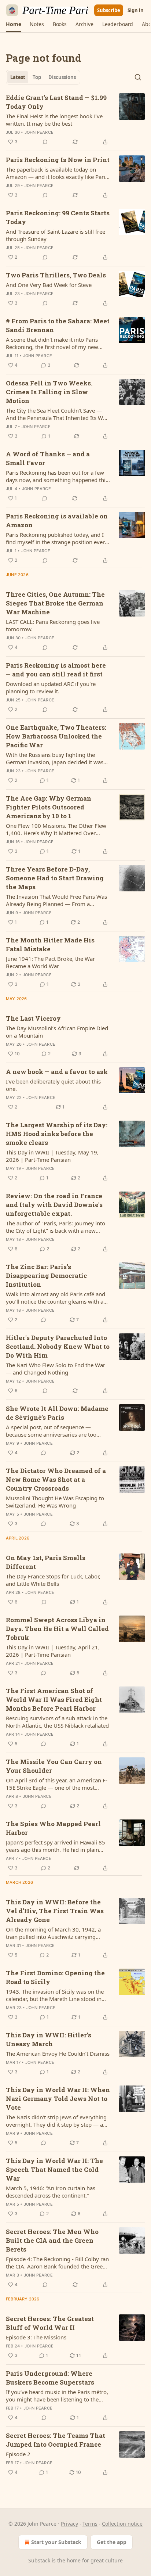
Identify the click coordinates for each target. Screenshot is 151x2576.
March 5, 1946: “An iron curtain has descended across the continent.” (51, 2192)
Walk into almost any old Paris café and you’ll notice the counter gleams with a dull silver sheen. (56, 1298)
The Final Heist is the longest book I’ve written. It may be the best (54, 120)
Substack (39, 2560)
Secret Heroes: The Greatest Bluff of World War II (50, 2323)
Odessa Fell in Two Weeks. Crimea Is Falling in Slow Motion (49, 392)
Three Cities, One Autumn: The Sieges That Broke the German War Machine (55, 603)
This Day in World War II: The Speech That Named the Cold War (54, 2169)
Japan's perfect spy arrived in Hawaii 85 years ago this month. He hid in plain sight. (56, 1846)
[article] (75, 120)
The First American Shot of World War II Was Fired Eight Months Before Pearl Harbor (54, 1700)
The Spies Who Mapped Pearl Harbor (53, 1828)
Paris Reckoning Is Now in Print (58, 160)
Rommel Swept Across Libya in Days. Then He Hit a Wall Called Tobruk (57, 1629)
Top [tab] (37, 77)
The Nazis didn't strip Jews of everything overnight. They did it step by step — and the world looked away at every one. (58, 2121)
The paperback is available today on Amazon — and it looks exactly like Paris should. (57, 173)
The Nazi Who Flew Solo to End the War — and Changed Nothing (56, 1369)
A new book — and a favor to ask (57, 1072)
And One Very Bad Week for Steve (49, 285)
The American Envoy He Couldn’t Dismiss (58, 2054)
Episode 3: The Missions (36, 2337)
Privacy (69, 2524)
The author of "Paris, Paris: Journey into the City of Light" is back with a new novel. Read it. (56, 1227)
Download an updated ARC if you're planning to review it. (51, 687)
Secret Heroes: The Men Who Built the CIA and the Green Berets (52, 2240)
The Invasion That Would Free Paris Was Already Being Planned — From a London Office (56, 900)
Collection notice (122, 2524)
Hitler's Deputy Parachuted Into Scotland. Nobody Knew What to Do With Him (58, 1346)
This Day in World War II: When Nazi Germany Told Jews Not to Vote (58, 2099)
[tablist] (43, 77)
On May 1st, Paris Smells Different (46, 1562)
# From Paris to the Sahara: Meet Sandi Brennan (58, 325)
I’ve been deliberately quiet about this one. (53, 1085)
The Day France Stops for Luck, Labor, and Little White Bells (53, 1580)
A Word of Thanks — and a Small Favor (48, 458)
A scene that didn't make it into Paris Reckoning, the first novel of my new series (52, 343)
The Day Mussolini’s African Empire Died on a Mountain (57, 1032)
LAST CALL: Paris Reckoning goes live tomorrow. (53, 625)
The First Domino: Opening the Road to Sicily (55, 1977)
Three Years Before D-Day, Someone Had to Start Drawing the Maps (55, 878)
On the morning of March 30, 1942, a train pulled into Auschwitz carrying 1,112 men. (53, 1933)
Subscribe (109, 10)
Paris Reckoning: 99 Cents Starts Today (58, 217)
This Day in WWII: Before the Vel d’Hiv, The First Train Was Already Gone (55, 1911)
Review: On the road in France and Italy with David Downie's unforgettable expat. (54, 1205)
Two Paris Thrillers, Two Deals (56, 275)
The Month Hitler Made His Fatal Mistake (50, 944)
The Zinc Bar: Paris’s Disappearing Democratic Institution (46, 1276)
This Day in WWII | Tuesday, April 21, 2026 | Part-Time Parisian (53, 1651)
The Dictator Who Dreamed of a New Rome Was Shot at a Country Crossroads (56, 1479)
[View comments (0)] (45, 142)
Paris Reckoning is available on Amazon (57, 520)
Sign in (136, 10)
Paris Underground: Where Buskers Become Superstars (50, 2378)
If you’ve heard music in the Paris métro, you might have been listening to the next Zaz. (57, 2396)
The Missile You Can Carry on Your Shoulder (54, 1766)
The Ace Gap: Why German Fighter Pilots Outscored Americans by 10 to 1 (49, 807)
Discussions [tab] (62, 77)
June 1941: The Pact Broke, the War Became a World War (50, 962)
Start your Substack (56, 2542)
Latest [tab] (18, 77)
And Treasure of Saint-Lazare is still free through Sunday (56, 235)
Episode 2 (18, 2454)
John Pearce (39, 132)
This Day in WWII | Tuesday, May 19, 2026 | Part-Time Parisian (52, 1156)
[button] (13, 24)
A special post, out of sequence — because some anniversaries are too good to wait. (51, 1431)
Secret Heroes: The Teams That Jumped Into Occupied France (56, 2440)
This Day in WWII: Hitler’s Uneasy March (49, 2039)
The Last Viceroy (33, 1018)
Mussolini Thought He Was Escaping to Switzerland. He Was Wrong (55, 1502)
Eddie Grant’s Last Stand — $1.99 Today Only (56, 102)
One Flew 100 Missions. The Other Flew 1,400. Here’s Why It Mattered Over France (56, 829)
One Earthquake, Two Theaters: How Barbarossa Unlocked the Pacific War (56, 736)
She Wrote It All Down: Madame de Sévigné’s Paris (57, 1413)
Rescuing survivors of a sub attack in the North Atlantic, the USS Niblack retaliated (57, 1722)
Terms (90, 2524)
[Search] (138, 77)
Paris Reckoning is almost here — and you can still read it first (56, 670)
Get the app (112, 2542)
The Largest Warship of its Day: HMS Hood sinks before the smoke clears (57, 1134)
